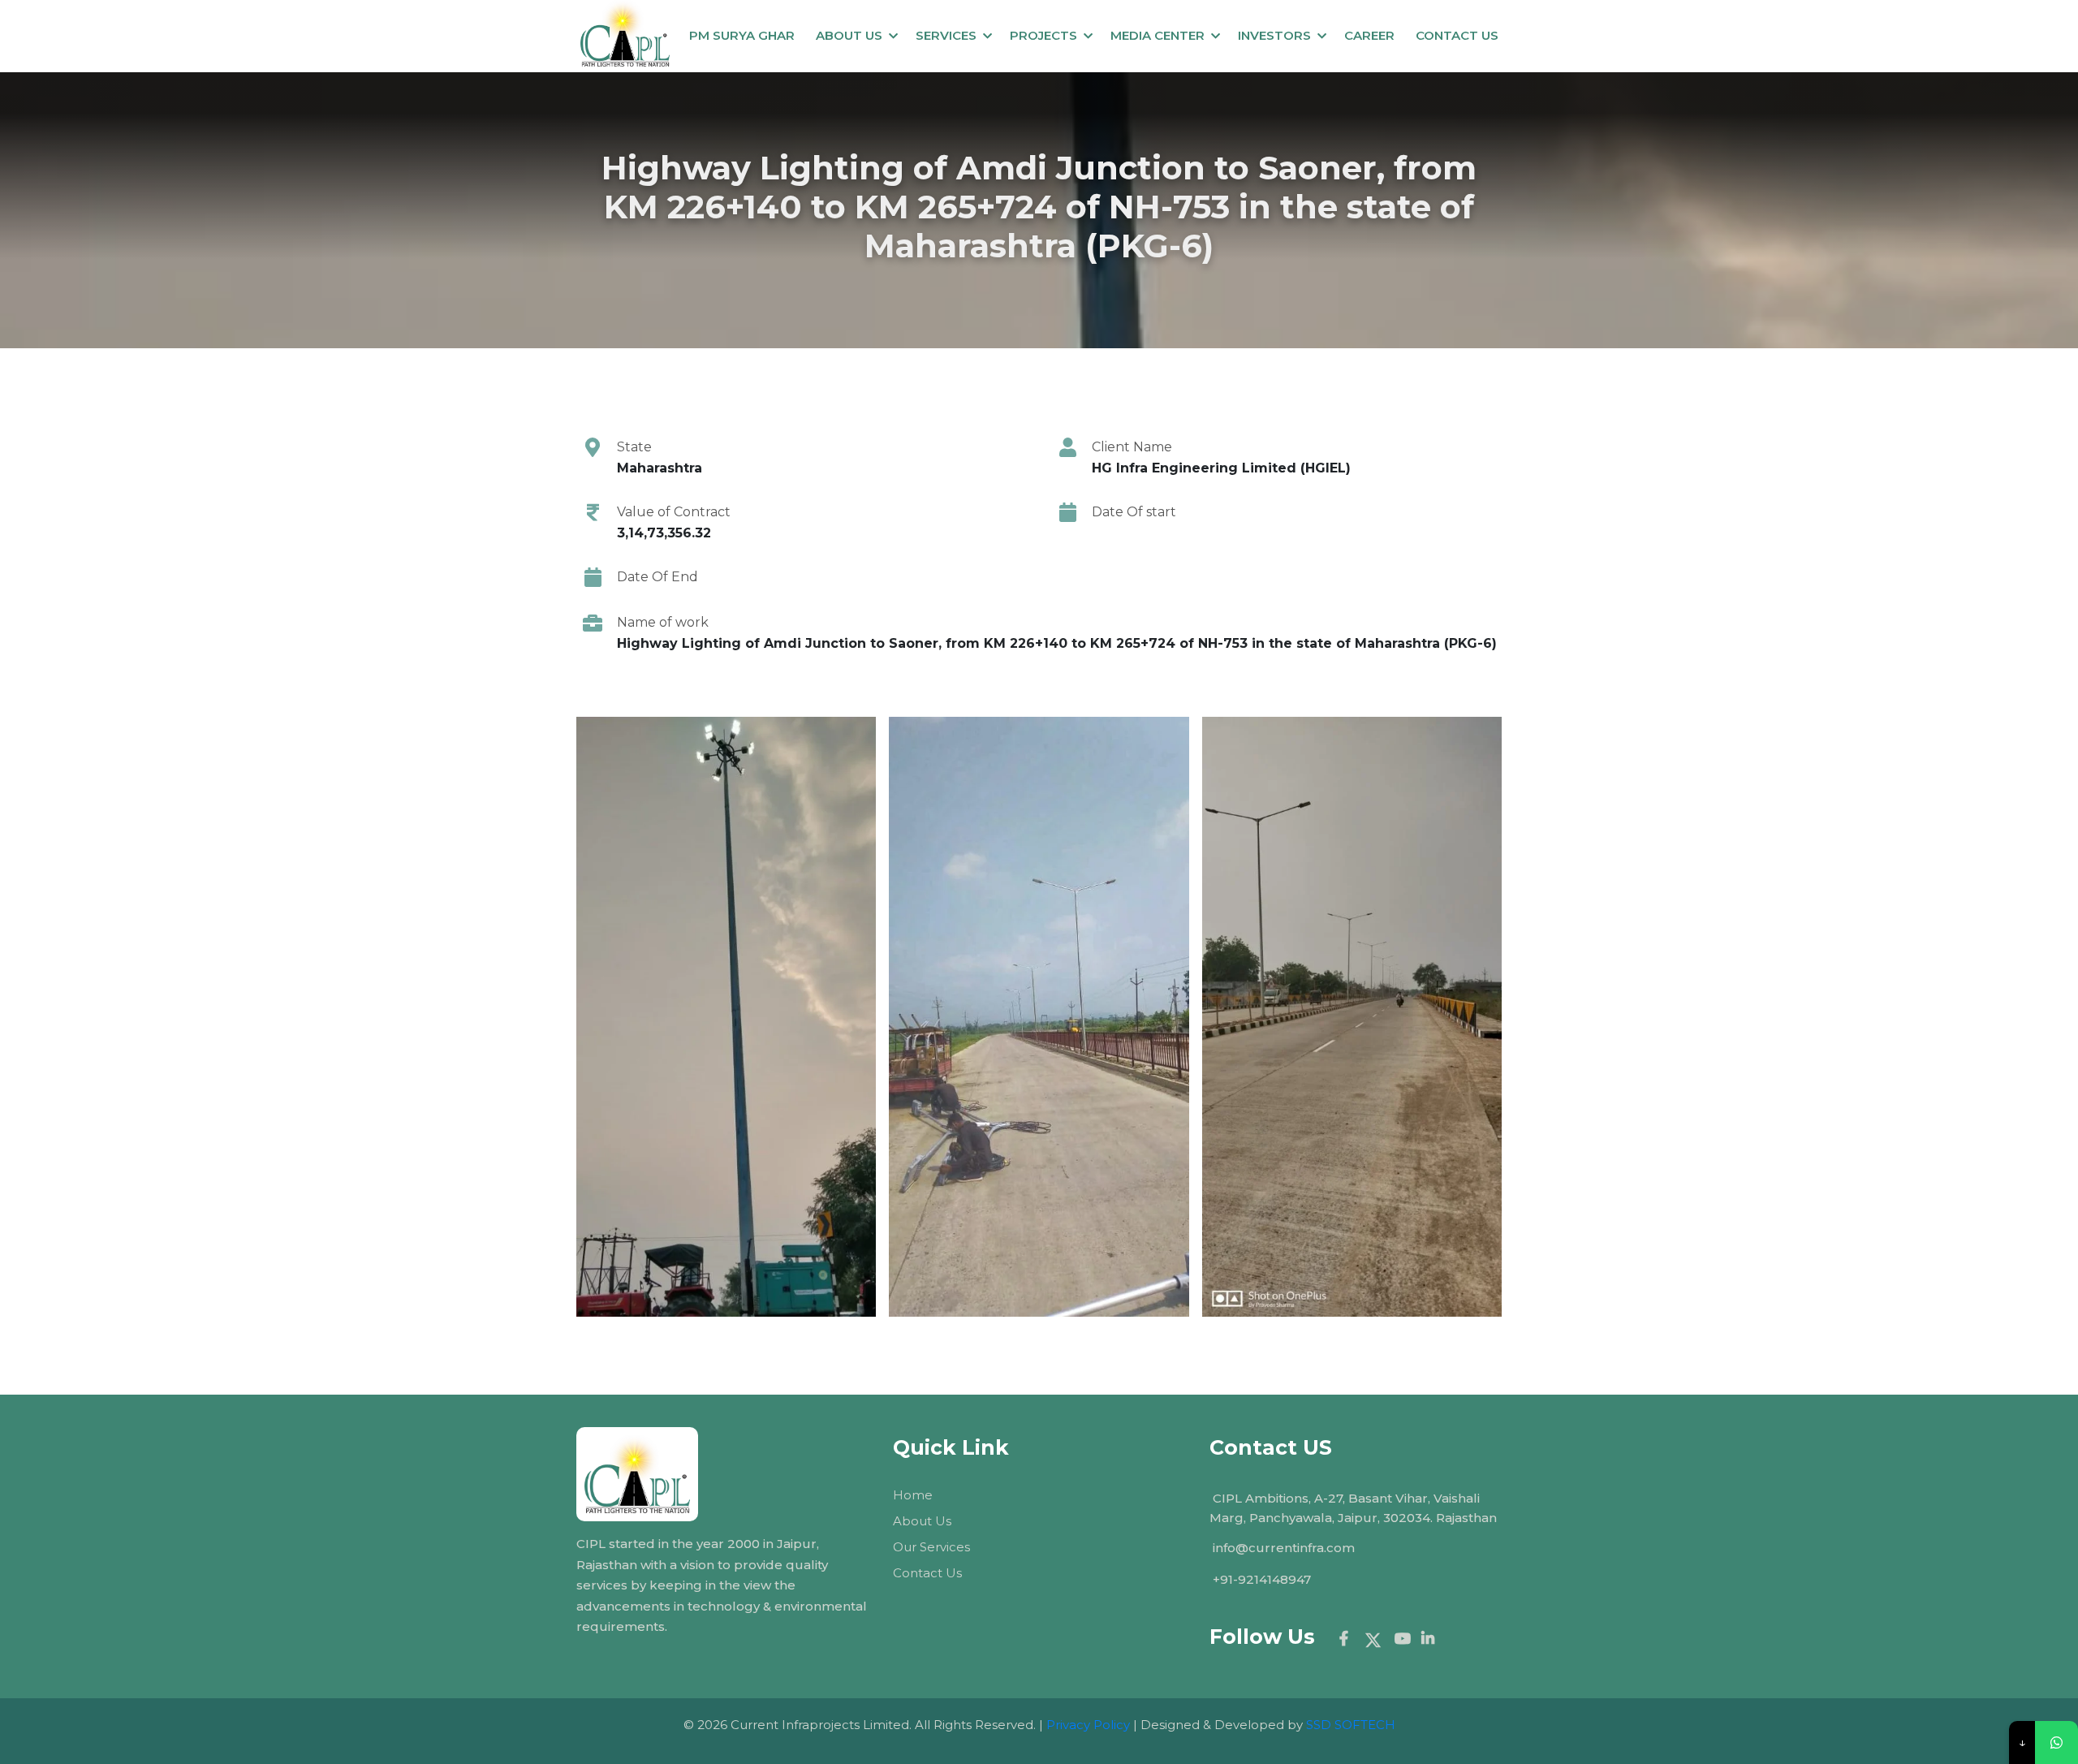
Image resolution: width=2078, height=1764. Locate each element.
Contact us (1457, 35)
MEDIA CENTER (1158, 35)
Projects (1043, 35)
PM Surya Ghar (742, 35)
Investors (1274, 35)
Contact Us (927, 1573)
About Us (849, 35)
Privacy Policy (1088, 1725)
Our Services (931, 1547)
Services (946, 35)
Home (913, 1495)
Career (1369, 35)
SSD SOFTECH (1351, 1725)
